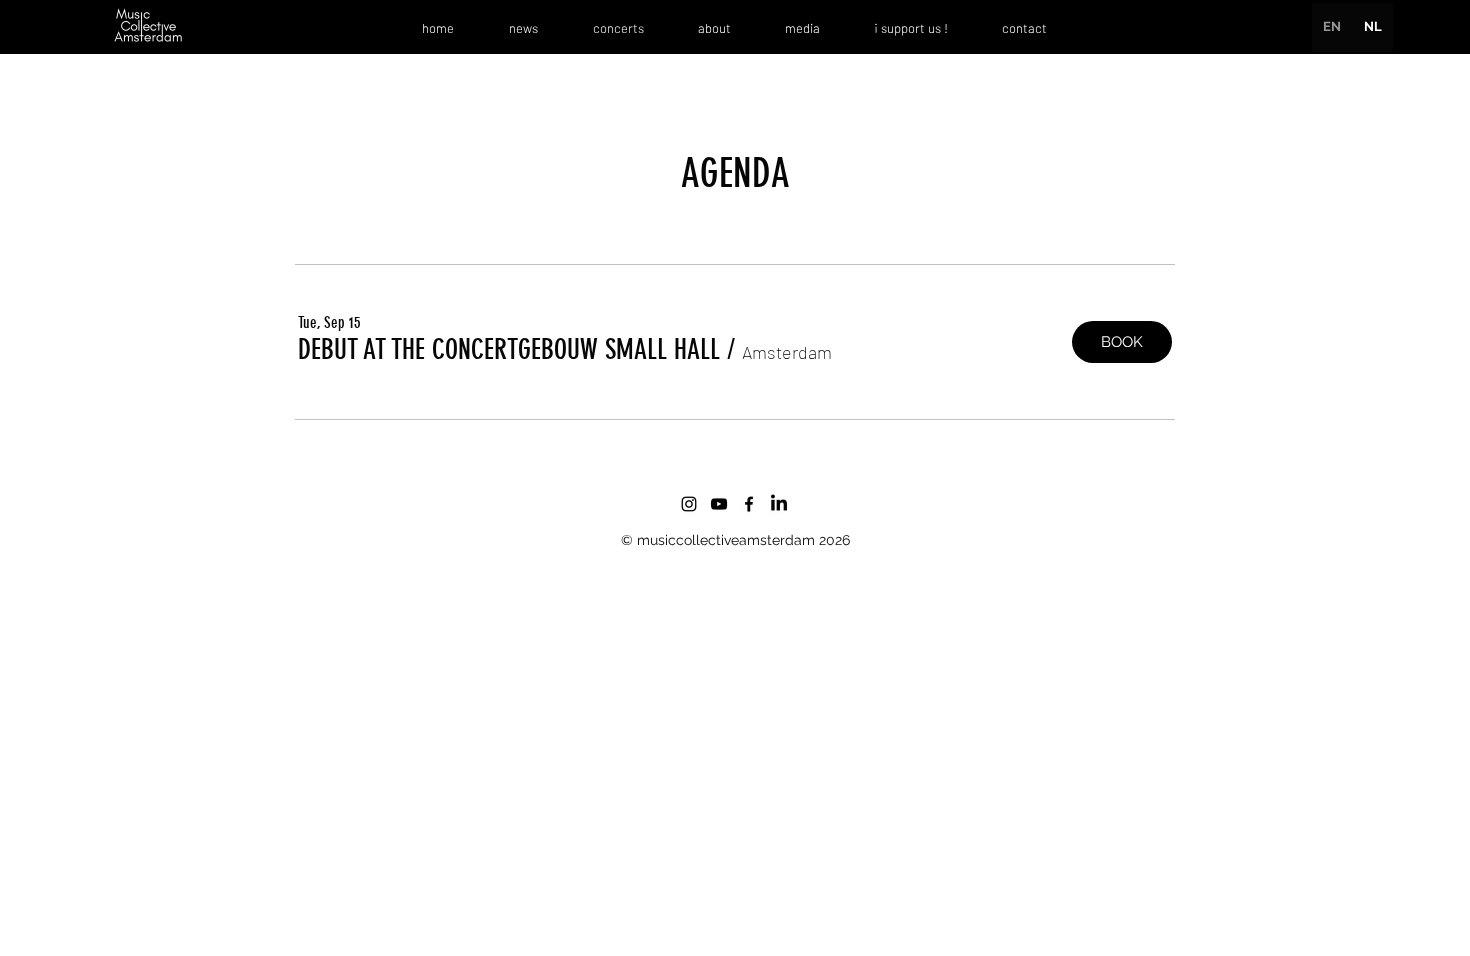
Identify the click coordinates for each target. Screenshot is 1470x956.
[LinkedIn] (779, 504)
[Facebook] (749, 504)
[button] (509, 350)
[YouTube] (719, 504)
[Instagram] (689, 504)
